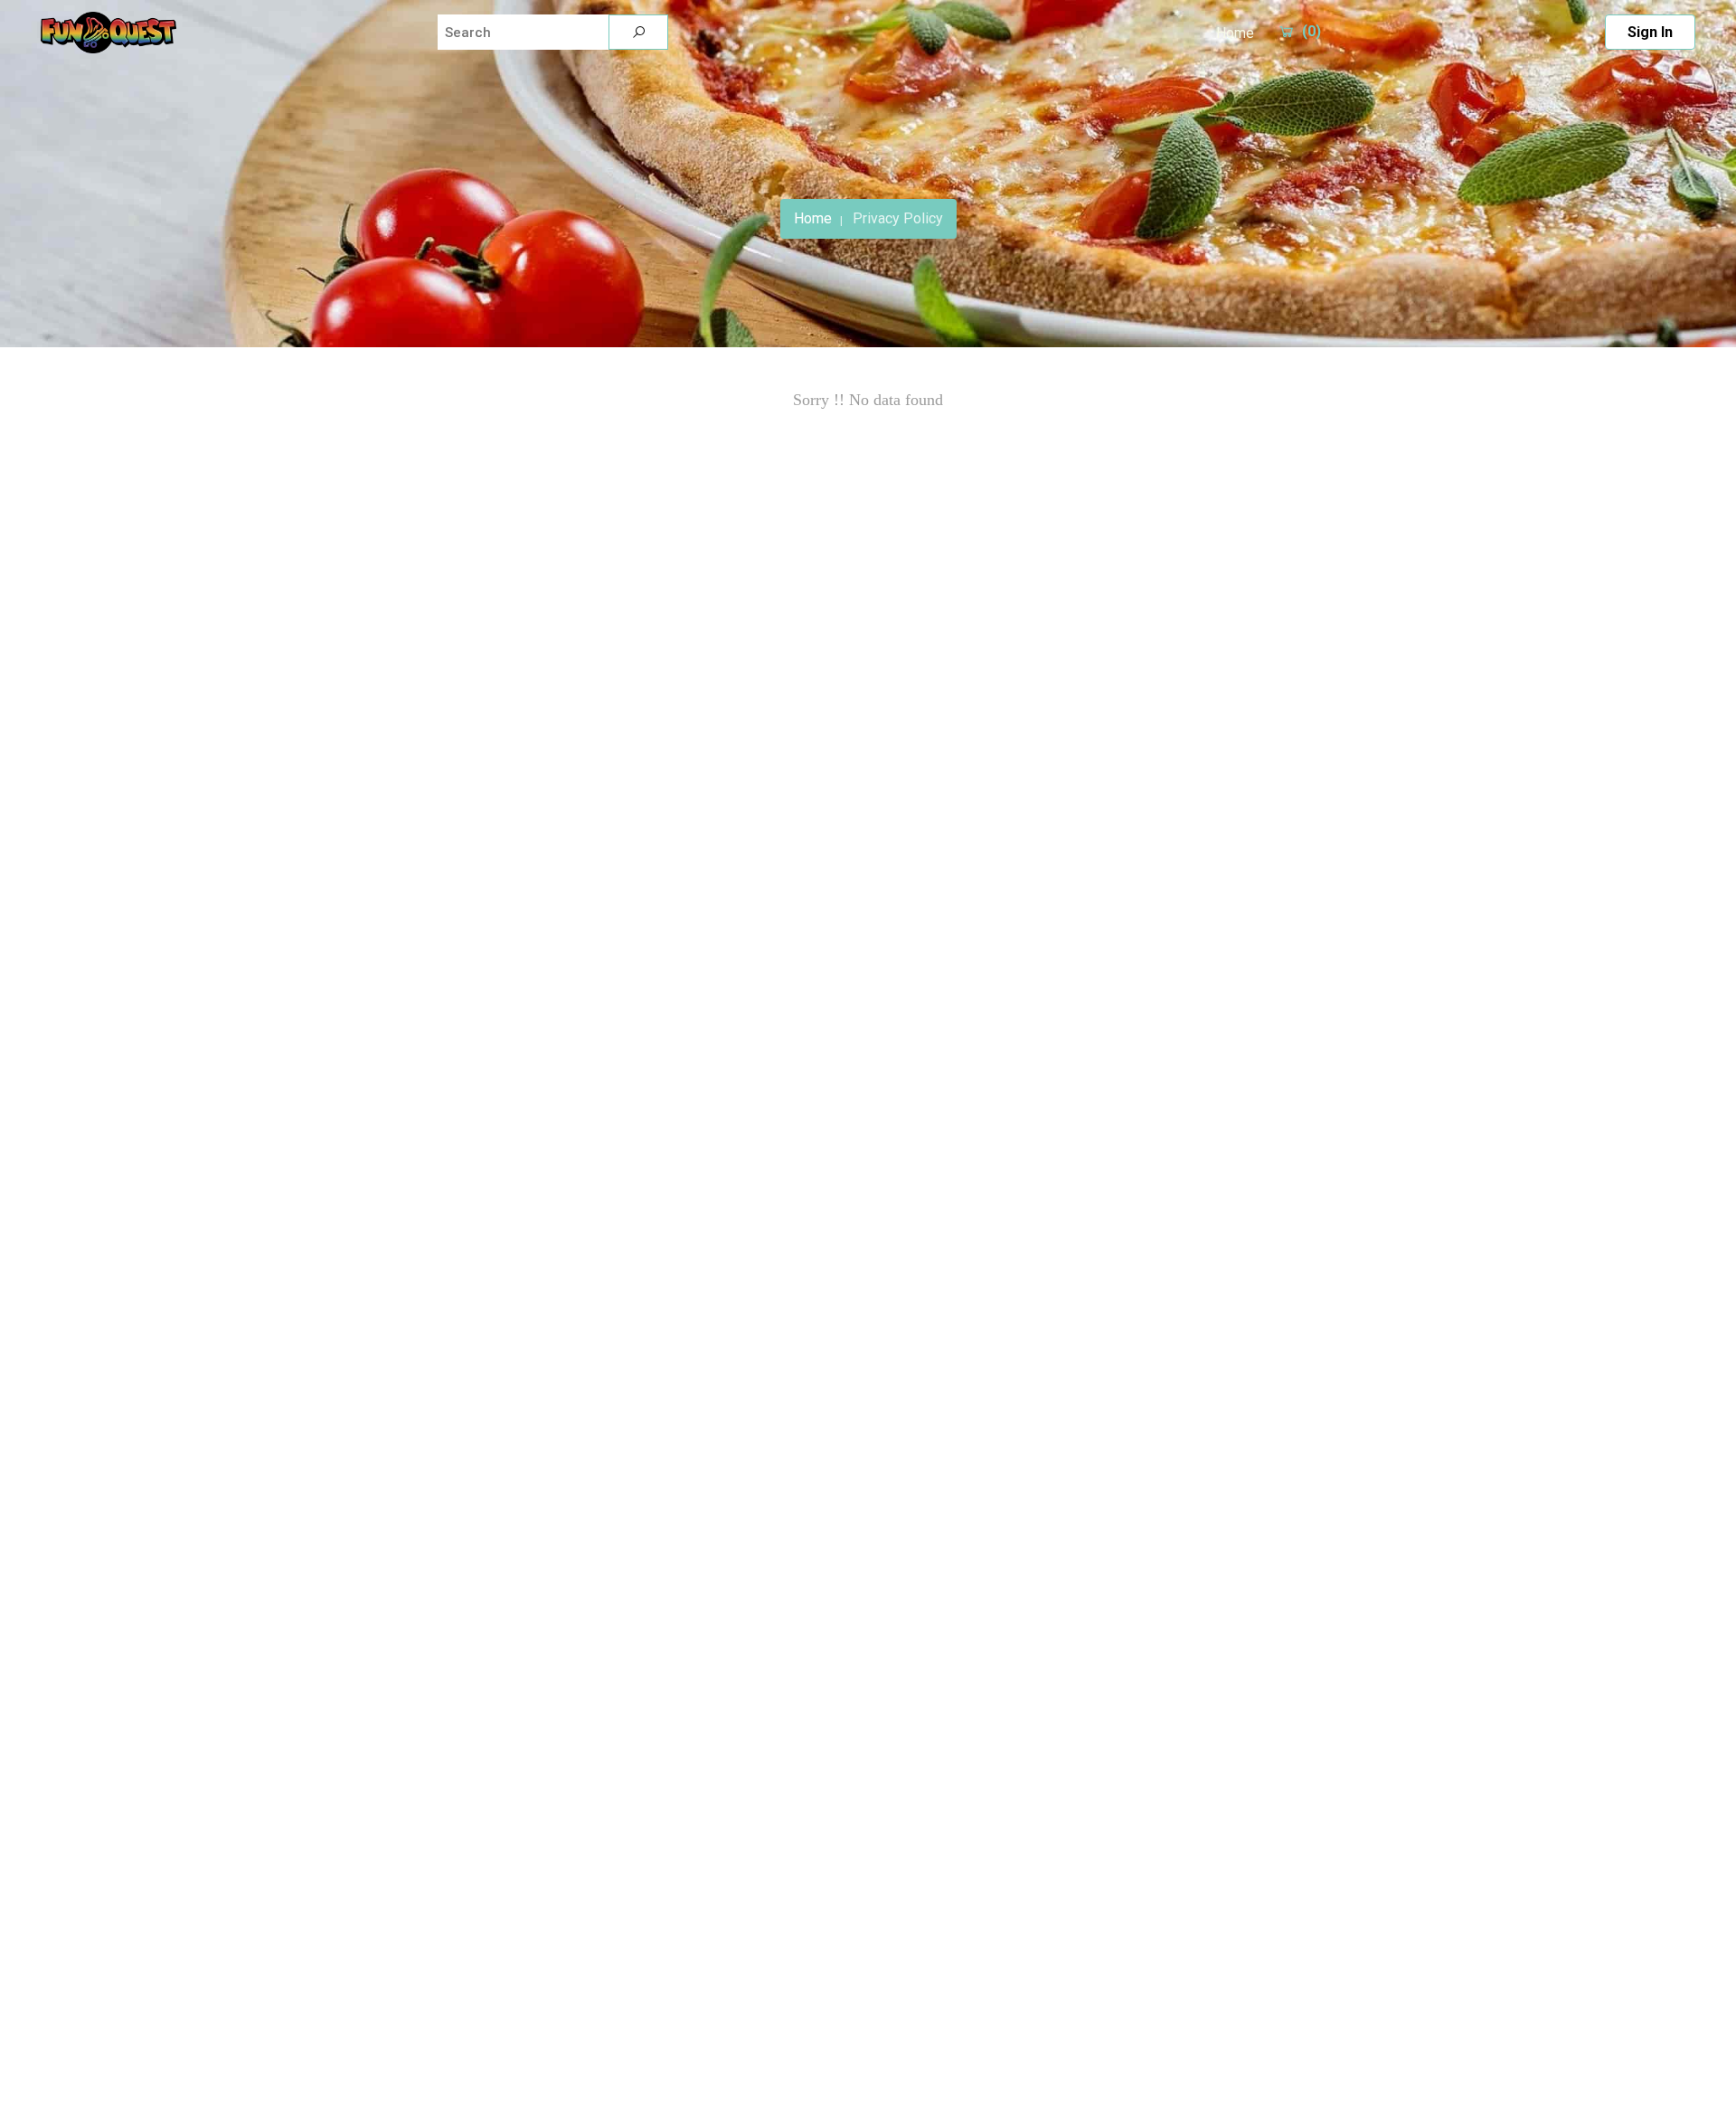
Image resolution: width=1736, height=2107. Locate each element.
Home (1235, 33)
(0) (1311, 31)
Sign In (1650, 32)
